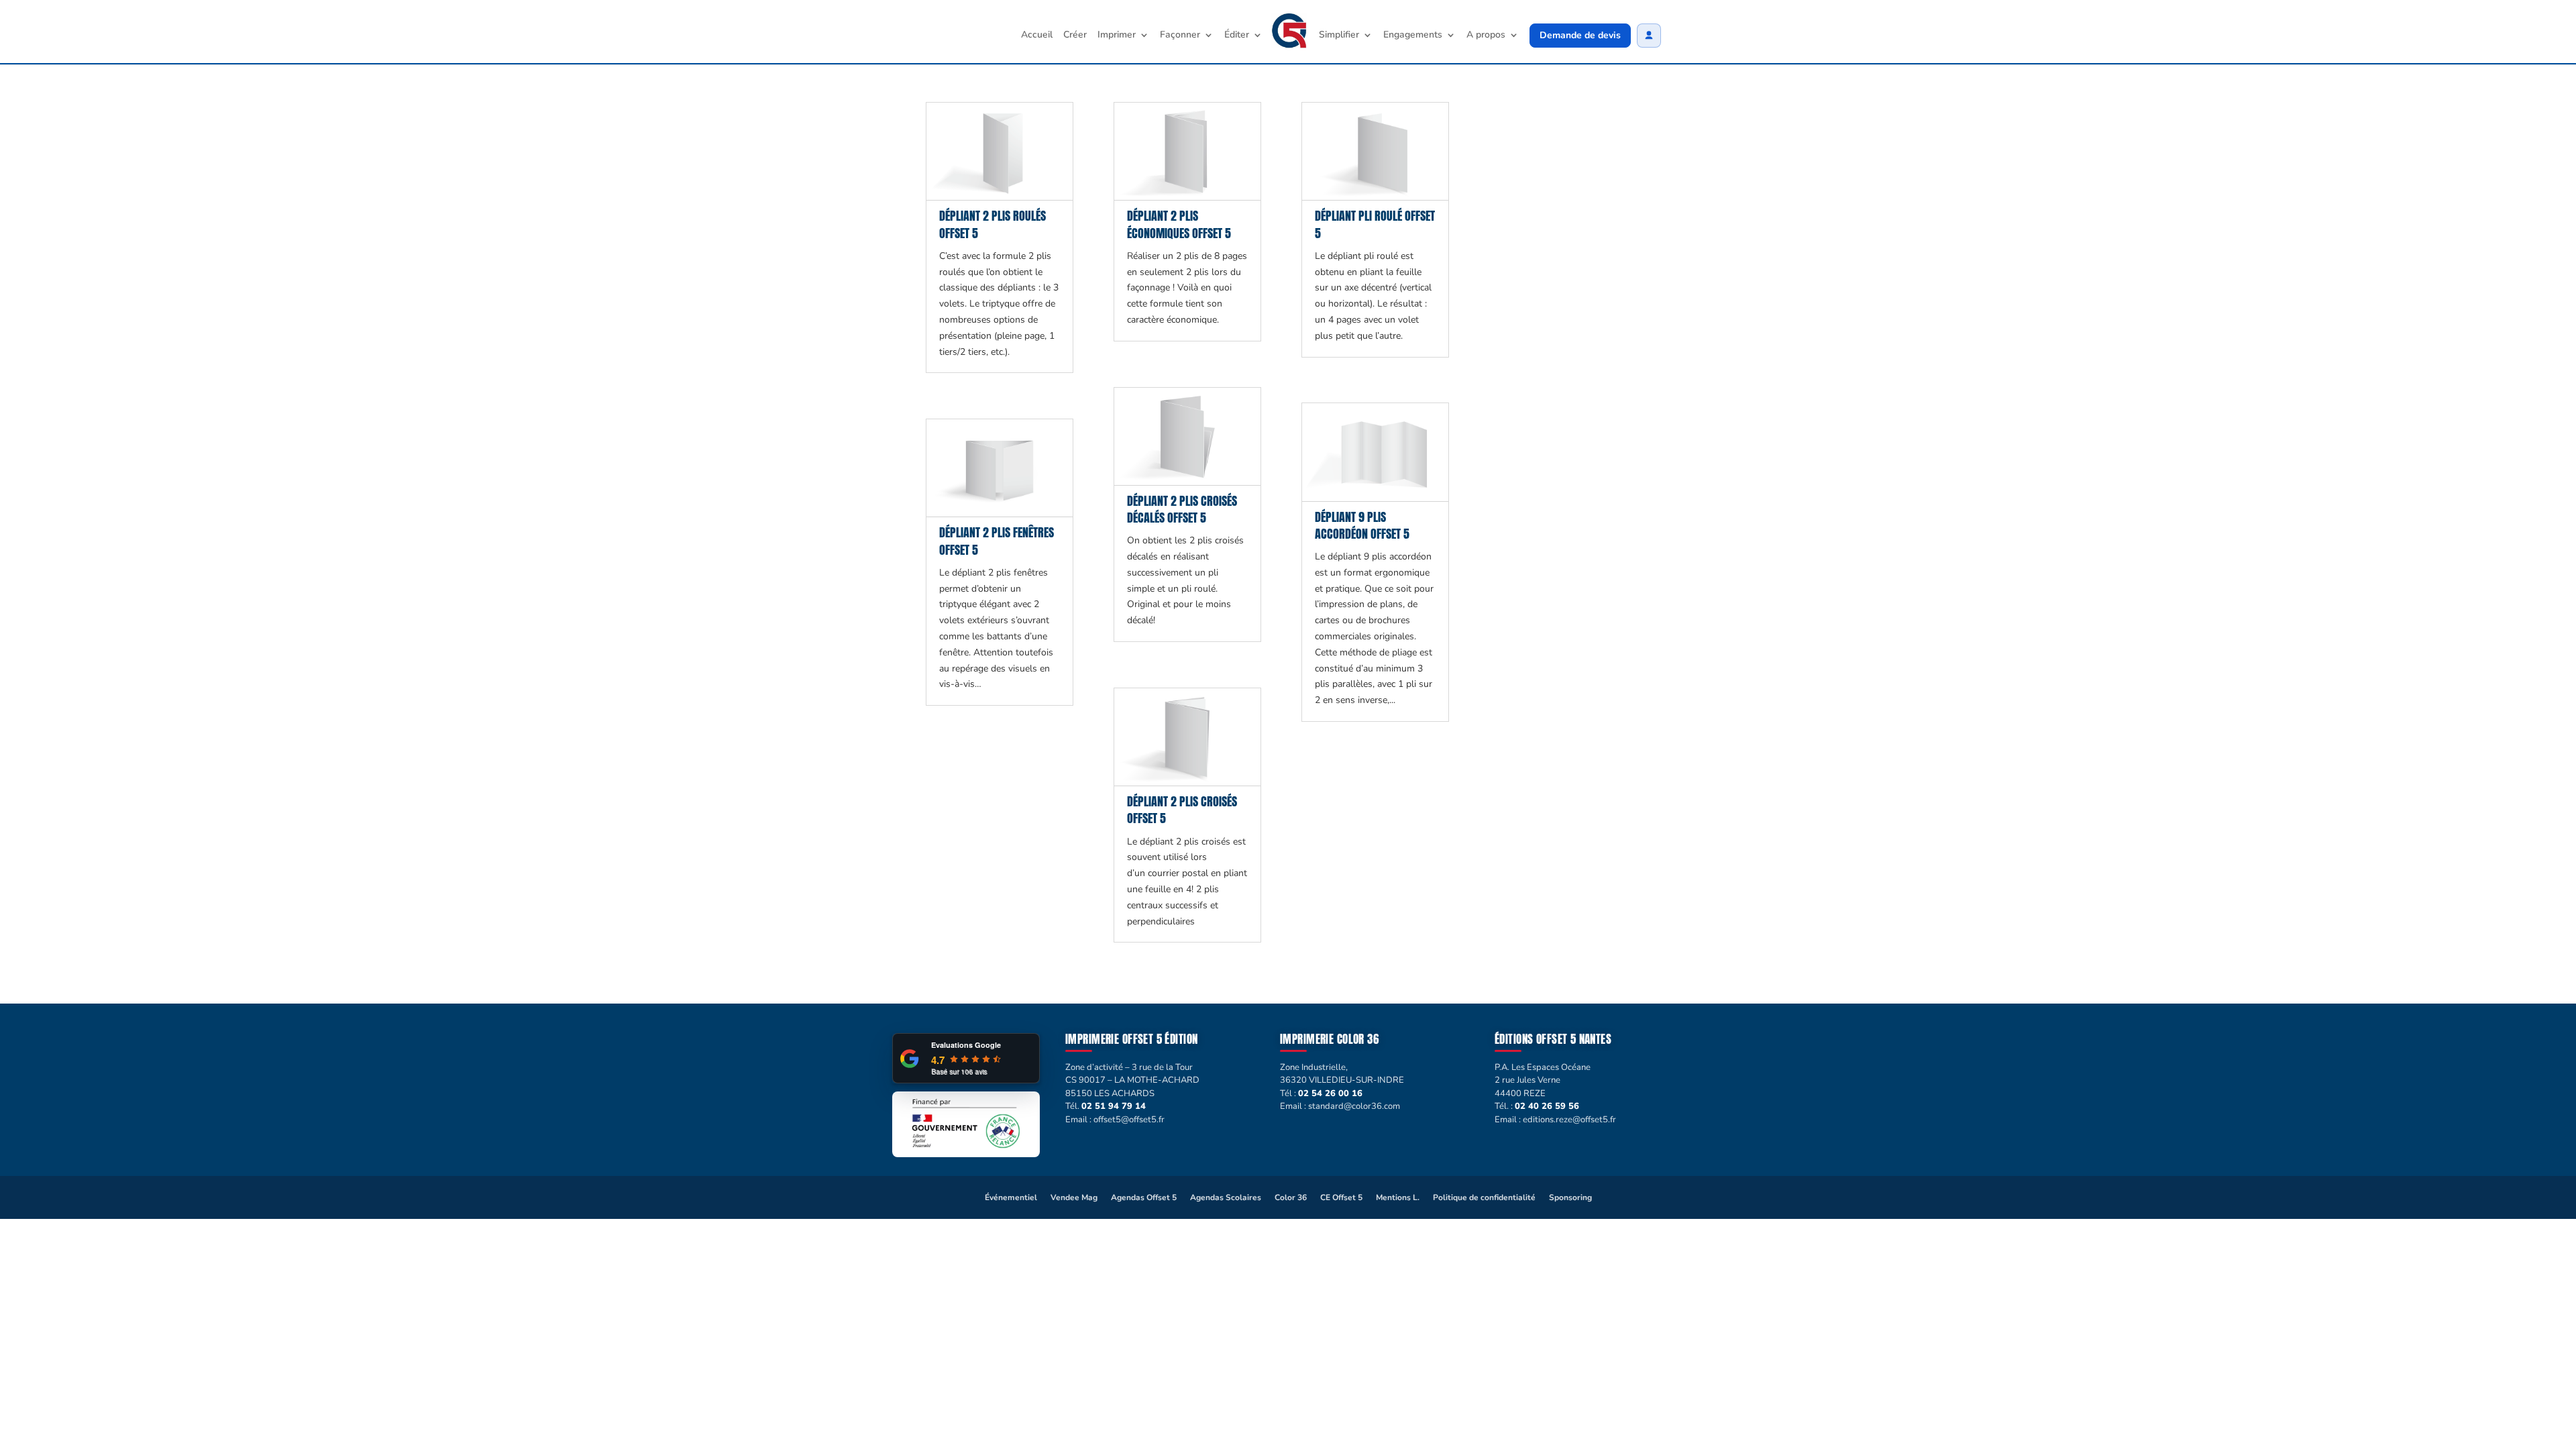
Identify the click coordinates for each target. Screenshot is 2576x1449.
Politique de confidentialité (1484, 1197)
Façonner (1180, 36)
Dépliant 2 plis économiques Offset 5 (1179, 224)
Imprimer (1117, 36)
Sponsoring (1570, 1197)
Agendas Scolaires (1226, 1197)
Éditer (1237, 36)
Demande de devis (1580, 35)
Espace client (1649, 36)
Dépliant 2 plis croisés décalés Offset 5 (1182, 509)
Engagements (1413, 36)
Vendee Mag (1074, 1197)
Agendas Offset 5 (1144, 1197)
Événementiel (1011, 1197)
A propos (1486, 36)
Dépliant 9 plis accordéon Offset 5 (1362, 525)
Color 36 (1291, 1197)
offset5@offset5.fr (1129, 1120)
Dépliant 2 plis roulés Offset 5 (992, 224)
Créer (1075, 36)
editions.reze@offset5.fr (1569, 1120)
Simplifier (1339, 36)
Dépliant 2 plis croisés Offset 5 (1182, 810)
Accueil (1037, 36)
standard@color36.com (1354, 1106)
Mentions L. (1398, 1197)
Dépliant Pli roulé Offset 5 (1375, 224)
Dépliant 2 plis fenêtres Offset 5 (997, 541)
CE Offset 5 (1341, 1197)
